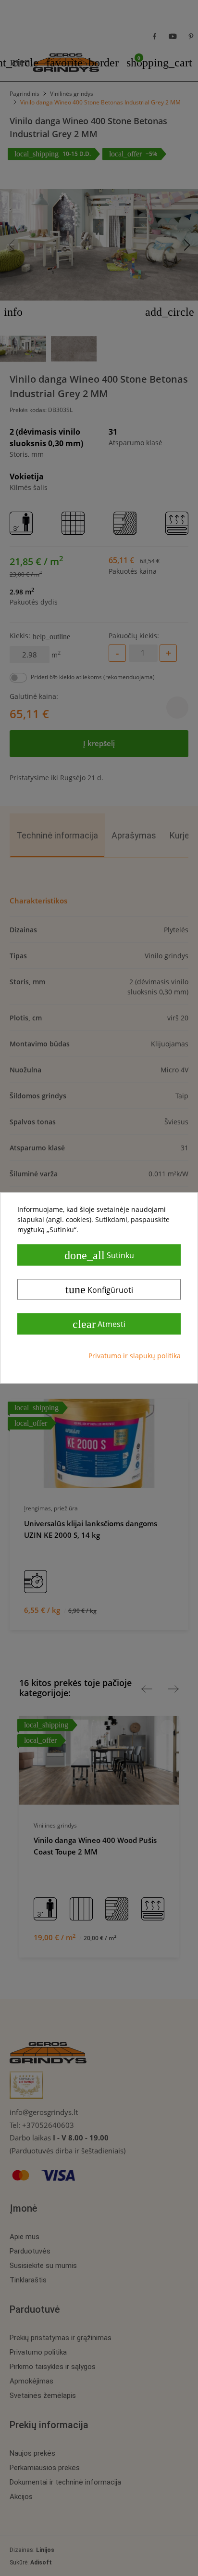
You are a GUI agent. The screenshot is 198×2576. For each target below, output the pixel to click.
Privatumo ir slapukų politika (135, 1356)
